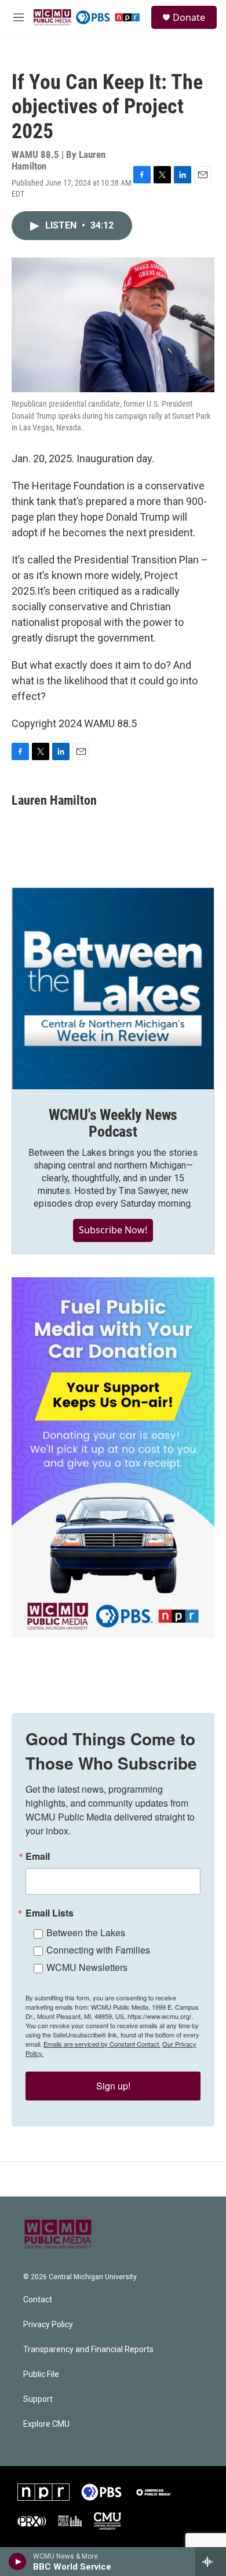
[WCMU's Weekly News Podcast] (113, 989)
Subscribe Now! (113, 1230)
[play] (18, 2562)
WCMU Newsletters (87, 1967)
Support (38, 2399)
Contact (38, 2300)
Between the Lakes (86, 1932)
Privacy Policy (48, 2325)
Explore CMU (46, 2424)
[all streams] (211, 2562)
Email (38, 1856)
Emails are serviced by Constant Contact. (102, 2044)
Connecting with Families (98, 1950)
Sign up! (113, 2086)
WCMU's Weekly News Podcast (113, 1123)
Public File (41, 2374)
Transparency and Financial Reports (88, 2350)
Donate (189, 17)
